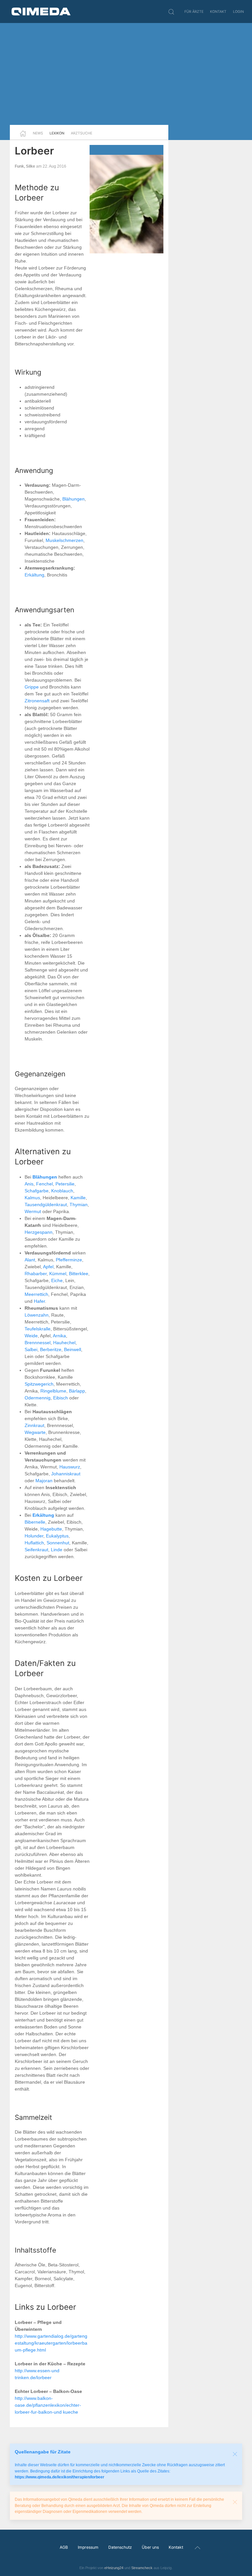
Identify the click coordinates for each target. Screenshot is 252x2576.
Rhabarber (36, 1274)
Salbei (31, 1349)
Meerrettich (36, 1294)
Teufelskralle (38, 1329)
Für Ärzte (194, 12)
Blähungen (73, 499)
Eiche (57, 1280)
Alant (30, 1260)
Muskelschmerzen (64, 540)
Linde (57, 1550)
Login (238, 12)
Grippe (32, 687)
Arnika (59, 1336)
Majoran (44, 1481)
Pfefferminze (69, 1260)
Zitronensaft (37, 701)
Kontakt (218, 12)
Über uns (150, 2547)
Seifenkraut (36, 1550)
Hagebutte (51, 1529)
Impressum (88, 2547)
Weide (31, 1336)
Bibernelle (35, 1522)
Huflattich (34, 1543)
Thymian (79, 1205)
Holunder (34, 1536)
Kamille (78, 1198)
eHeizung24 (114, 2568)
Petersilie (65, 1184)
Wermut (33, 1211)
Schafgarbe (37, 1191)
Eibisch (61, 1398)
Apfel (48, 1267)
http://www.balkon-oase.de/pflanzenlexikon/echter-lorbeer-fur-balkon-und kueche (48, 2405)
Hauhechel (64, 1343)
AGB (64, 2547)
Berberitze (51, 1349)
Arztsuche (82, 133)
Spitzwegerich (39, 1384)
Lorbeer (34, 151)
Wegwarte (35, 1432)
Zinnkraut (34, 1425)
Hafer (39, 1301)
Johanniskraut (66, 1474)
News (38, 133)
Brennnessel (38, 1343)
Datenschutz (120, 2547)
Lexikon (57, 133)
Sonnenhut (58, 1543)
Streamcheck (142, 2568)
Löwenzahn (37, 1315)
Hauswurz (70, 1467)
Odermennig (38, 1398)
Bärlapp (77, 1391)
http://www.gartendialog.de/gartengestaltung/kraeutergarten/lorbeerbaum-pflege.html (51, 2343)
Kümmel (58, 1274)
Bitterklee (79, 1274)
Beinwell (73, 1349)
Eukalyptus (57, 1536)
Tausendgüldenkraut (46, 1205)
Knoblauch (62, 1191)
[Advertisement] (126, 74)
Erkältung (34, 575)
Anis (29, 1184)
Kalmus (32, 1198)
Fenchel (44, 1184)
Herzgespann (39, 1232)
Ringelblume (53, 1391)
